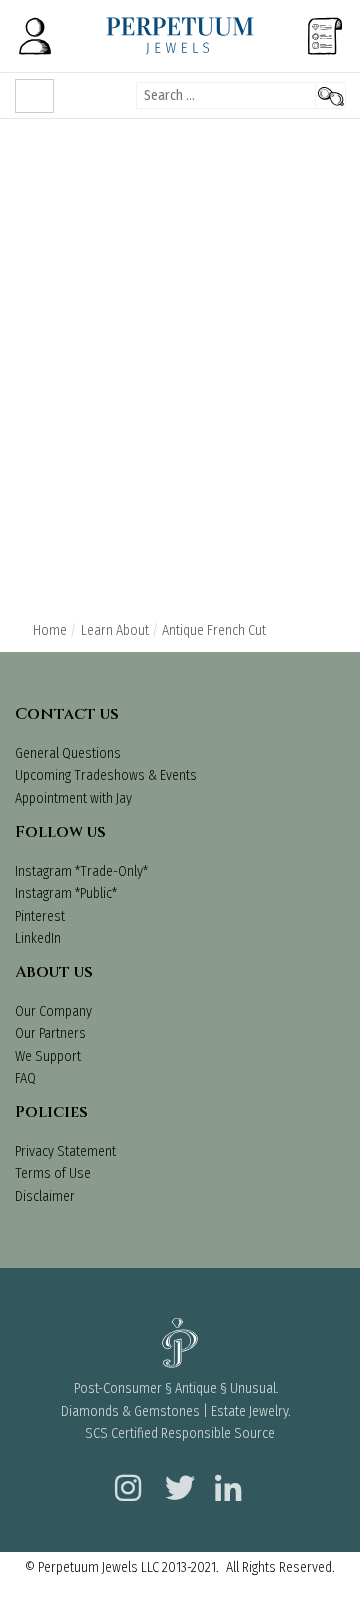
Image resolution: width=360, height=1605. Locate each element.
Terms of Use (53, 1173)
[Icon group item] (125, 1475)
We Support (48, 1056)
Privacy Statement (65, 1151)
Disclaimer (45, 1196)
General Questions (68, 753)
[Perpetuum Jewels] (180, 35)
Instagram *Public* (66, 893)
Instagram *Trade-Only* (81, 871)
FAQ (25, 1078)
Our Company (53, 1011)
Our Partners (50, 1033)
